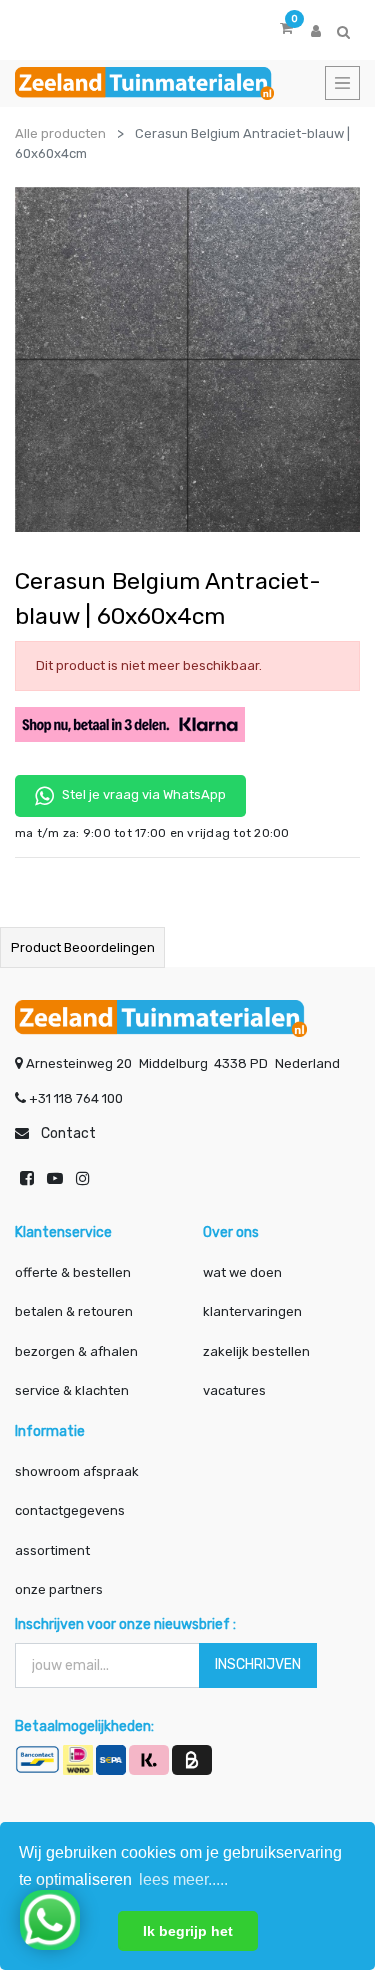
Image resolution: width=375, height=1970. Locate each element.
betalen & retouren (74, 1311)
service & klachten (72, 1390)
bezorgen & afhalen (76, 1351)
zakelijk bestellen (256, 1351)
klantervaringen (252, 1311)
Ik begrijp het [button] (188, 1931)
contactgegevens (70, 1510)
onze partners (59, 1589)
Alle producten (60, 133)
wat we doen (242, 1272)
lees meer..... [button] (183, 1879)
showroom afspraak (77, 1471)
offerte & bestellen (74, 1272)
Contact (68, 1133)
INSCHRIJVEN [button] (258, 1664)
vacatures (234, 1390)
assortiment (52, 1550)
